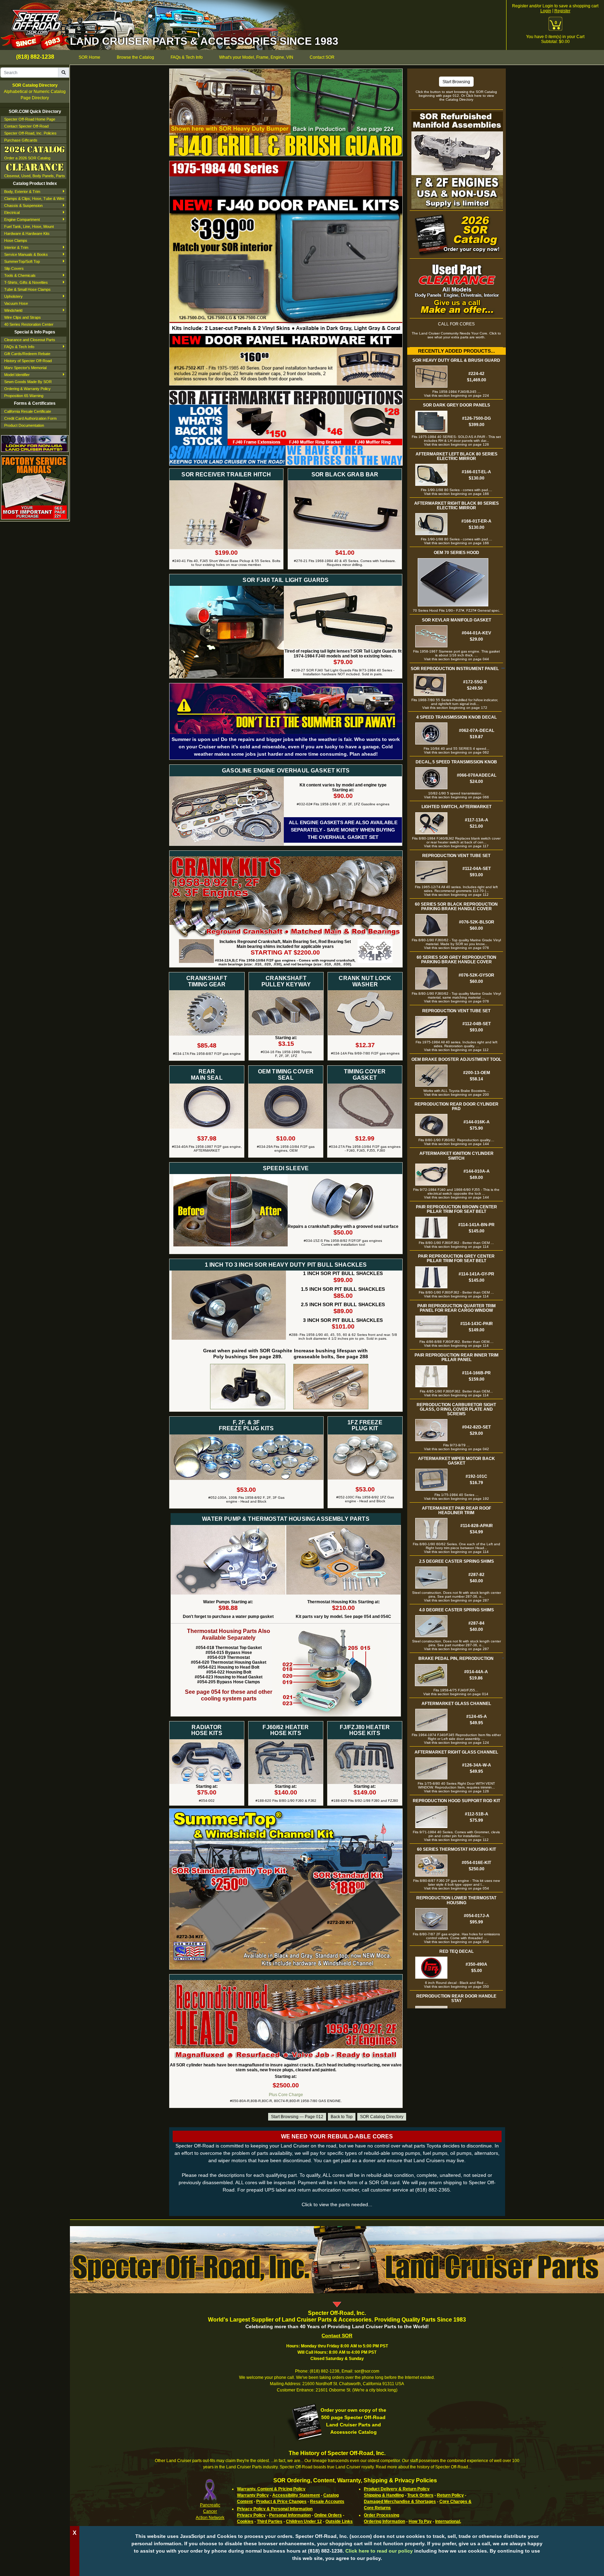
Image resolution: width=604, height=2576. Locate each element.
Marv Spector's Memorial (25, 368)
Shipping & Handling (384, 2495)
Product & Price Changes (281, 2502)
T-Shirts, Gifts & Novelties (26, 282)
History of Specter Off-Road (28, 361)
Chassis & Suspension (23, 206)
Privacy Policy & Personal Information (275, 2509)
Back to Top (342, 2117)
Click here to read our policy (379, 2551)
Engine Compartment (22, 220)
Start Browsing (456, 82)
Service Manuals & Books (26, 254)
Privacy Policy (251, 2515)
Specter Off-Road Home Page (30, 119)
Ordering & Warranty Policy (27, 389)
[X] (337, 2569)
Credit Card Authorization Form (30, 418)
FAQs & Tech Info (19, 347)
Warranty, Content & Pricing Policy (271, 2489)
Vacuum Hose (16, 303)
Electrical (12, 213)
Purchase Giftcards (21, 140)
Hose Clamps (16, 240)
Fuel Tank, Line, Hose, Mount (29, 226)
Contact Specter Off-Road (26, 126)
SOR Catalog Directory (382, 2117)
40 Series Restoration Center (29, 324)
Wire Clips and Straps (23, 317)
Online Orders (328, 2515)
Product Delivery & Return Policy (397, 2489)
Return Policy (450, 2495)
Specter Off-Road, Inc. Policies (30, 133)
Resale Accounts (327, 2502)
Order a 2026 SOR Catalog (27, 158)
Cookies (245, 2521)
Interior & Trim (16, 247)
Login (546, 11)
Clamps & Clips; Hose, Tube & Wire (34, 199)
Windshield (13, 310)
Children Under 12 (304, 2521)
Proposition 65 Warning (24, 396)
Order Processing (382, 2515)
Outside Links (339, 2521)
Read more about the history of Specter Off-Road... (423, 2467)
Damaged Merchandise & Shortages (400, 2502)
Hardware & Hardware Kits (27, 233)
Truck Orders (420, 2495)
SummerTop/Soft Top (22, 261)
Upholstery (13, 296)
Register (562, 11)
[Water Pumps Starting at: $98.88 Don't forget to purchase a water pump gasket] (228, 1528)
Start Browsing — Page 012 (297, 2117)
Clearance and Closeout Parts (30, 340)
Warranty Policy (253, 2495)
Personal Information (290, 2515)
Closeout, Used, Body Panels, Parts (35, 176)
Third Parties (270, 2521)
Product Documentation (24, 425)
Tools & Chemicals (20, 275)
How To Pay (420, 2521)
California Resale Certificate (28, 411)
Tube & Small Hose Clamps (27, 289)
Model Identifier (17, 375)
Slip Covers (14, 268)
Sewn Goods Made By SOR (28, 382)
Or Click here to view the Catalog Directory (467, 98)
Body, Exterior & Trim (22, 192)
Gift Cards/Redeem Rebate (27, 354)
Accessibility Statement (296, 2495)
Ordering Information (384, 2521)
